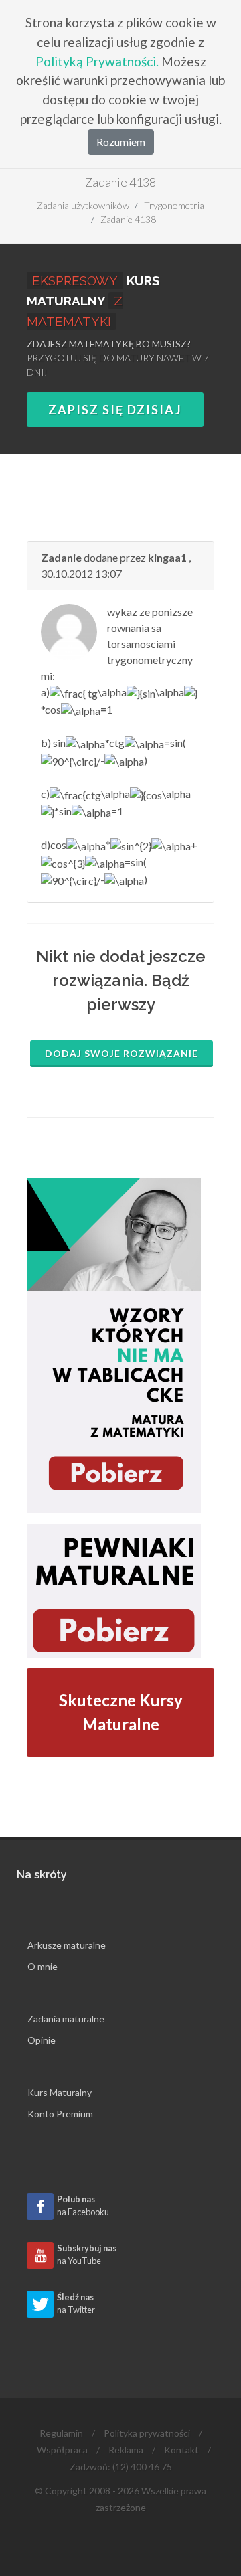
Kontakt (181, 2450)
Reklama (126, 2450)
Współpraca (62, 2450)
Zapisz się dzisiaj (115, 410)
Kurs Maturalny (60, 2092)
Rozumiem (121, 142)
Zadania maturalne (66, 2019)
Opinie (42, 2040)
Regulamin (61, 2433)
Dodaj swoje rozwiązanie (122, 1053)
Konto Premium (60, 2114)
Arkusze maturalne (67, 1945)
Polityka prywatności (147, 2433)
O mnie (43, 1966)
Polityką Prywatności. (97, 61)
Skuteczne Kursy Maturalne (121, 1712)
